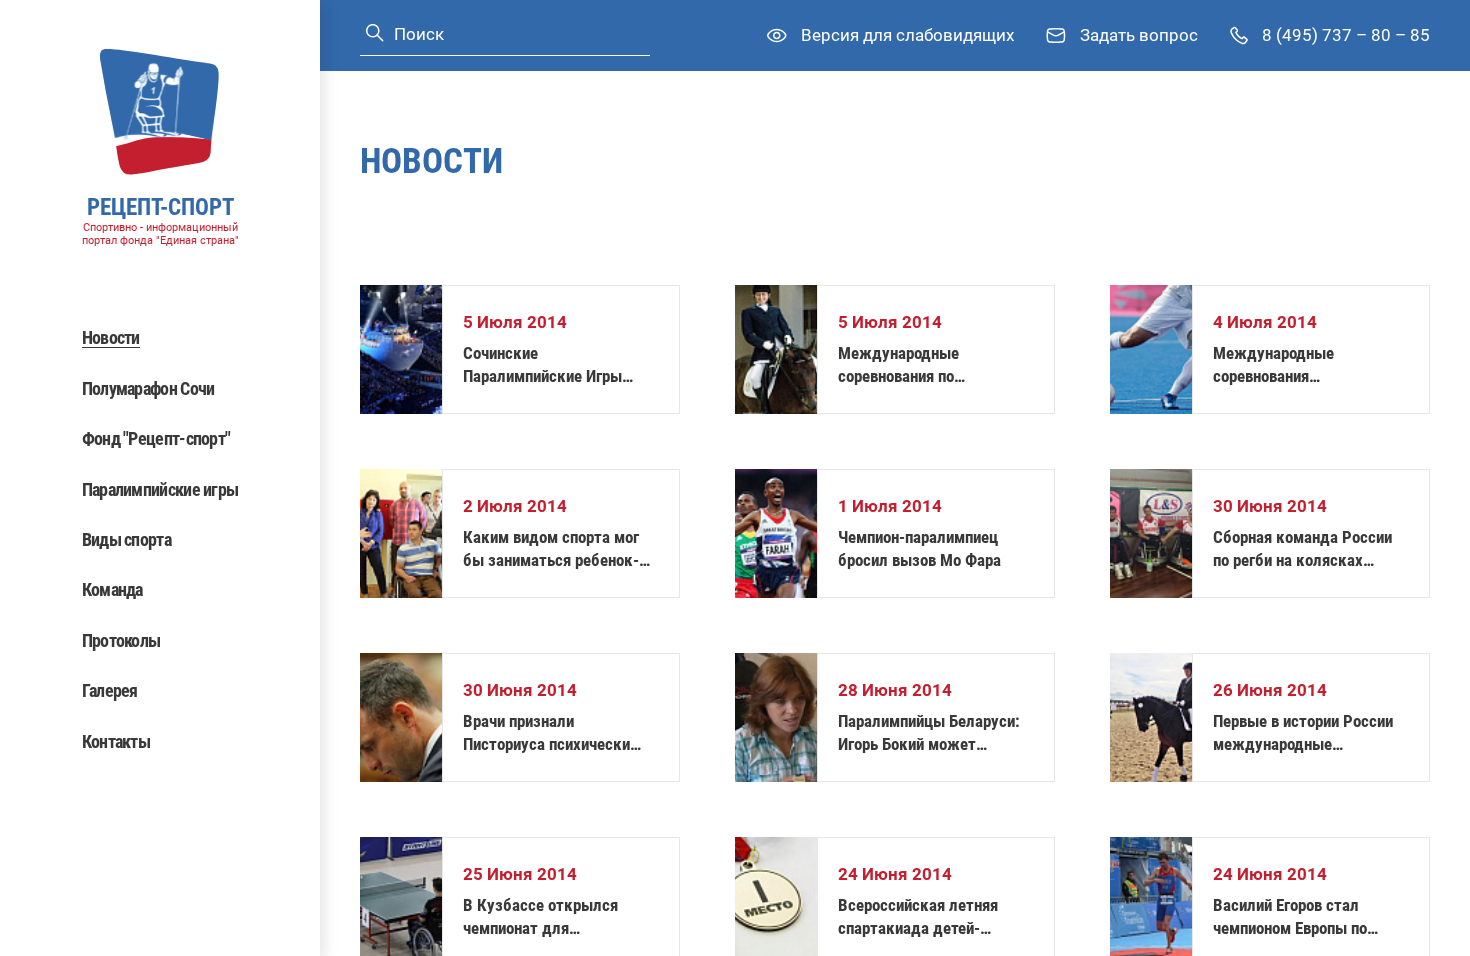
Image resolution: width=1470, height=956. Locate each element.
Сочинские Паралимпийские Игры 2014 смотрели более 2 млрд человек (546, 365)
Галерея (110, 690)
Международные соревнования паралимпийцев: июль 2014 (1310, 365)
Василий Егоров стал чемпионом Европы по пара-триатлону (1290, 917)
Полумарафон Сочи (148, 388)
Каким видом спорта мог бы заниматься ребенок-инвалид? (551, 549)
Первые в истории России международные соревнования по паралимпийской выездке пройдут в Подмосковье (1305, 733)
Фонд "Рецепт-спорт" (156, 438)
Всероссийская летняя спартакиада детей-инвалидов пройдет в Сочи (931, 917)
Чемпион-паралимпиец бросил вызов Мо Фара (919, 548)
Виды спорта (126, 539)
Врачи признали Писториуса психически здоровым (546, 733)
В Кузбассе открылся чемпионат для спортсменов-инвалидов (548, 917)
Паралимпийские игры (160, 489)
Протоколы (121, 640)
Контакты (116, 741)
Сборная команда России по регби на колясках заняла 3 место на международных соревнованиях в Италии (1302, 549)
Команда (112, 589)
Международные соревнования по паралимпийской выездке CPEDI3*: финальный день (931, 365)
